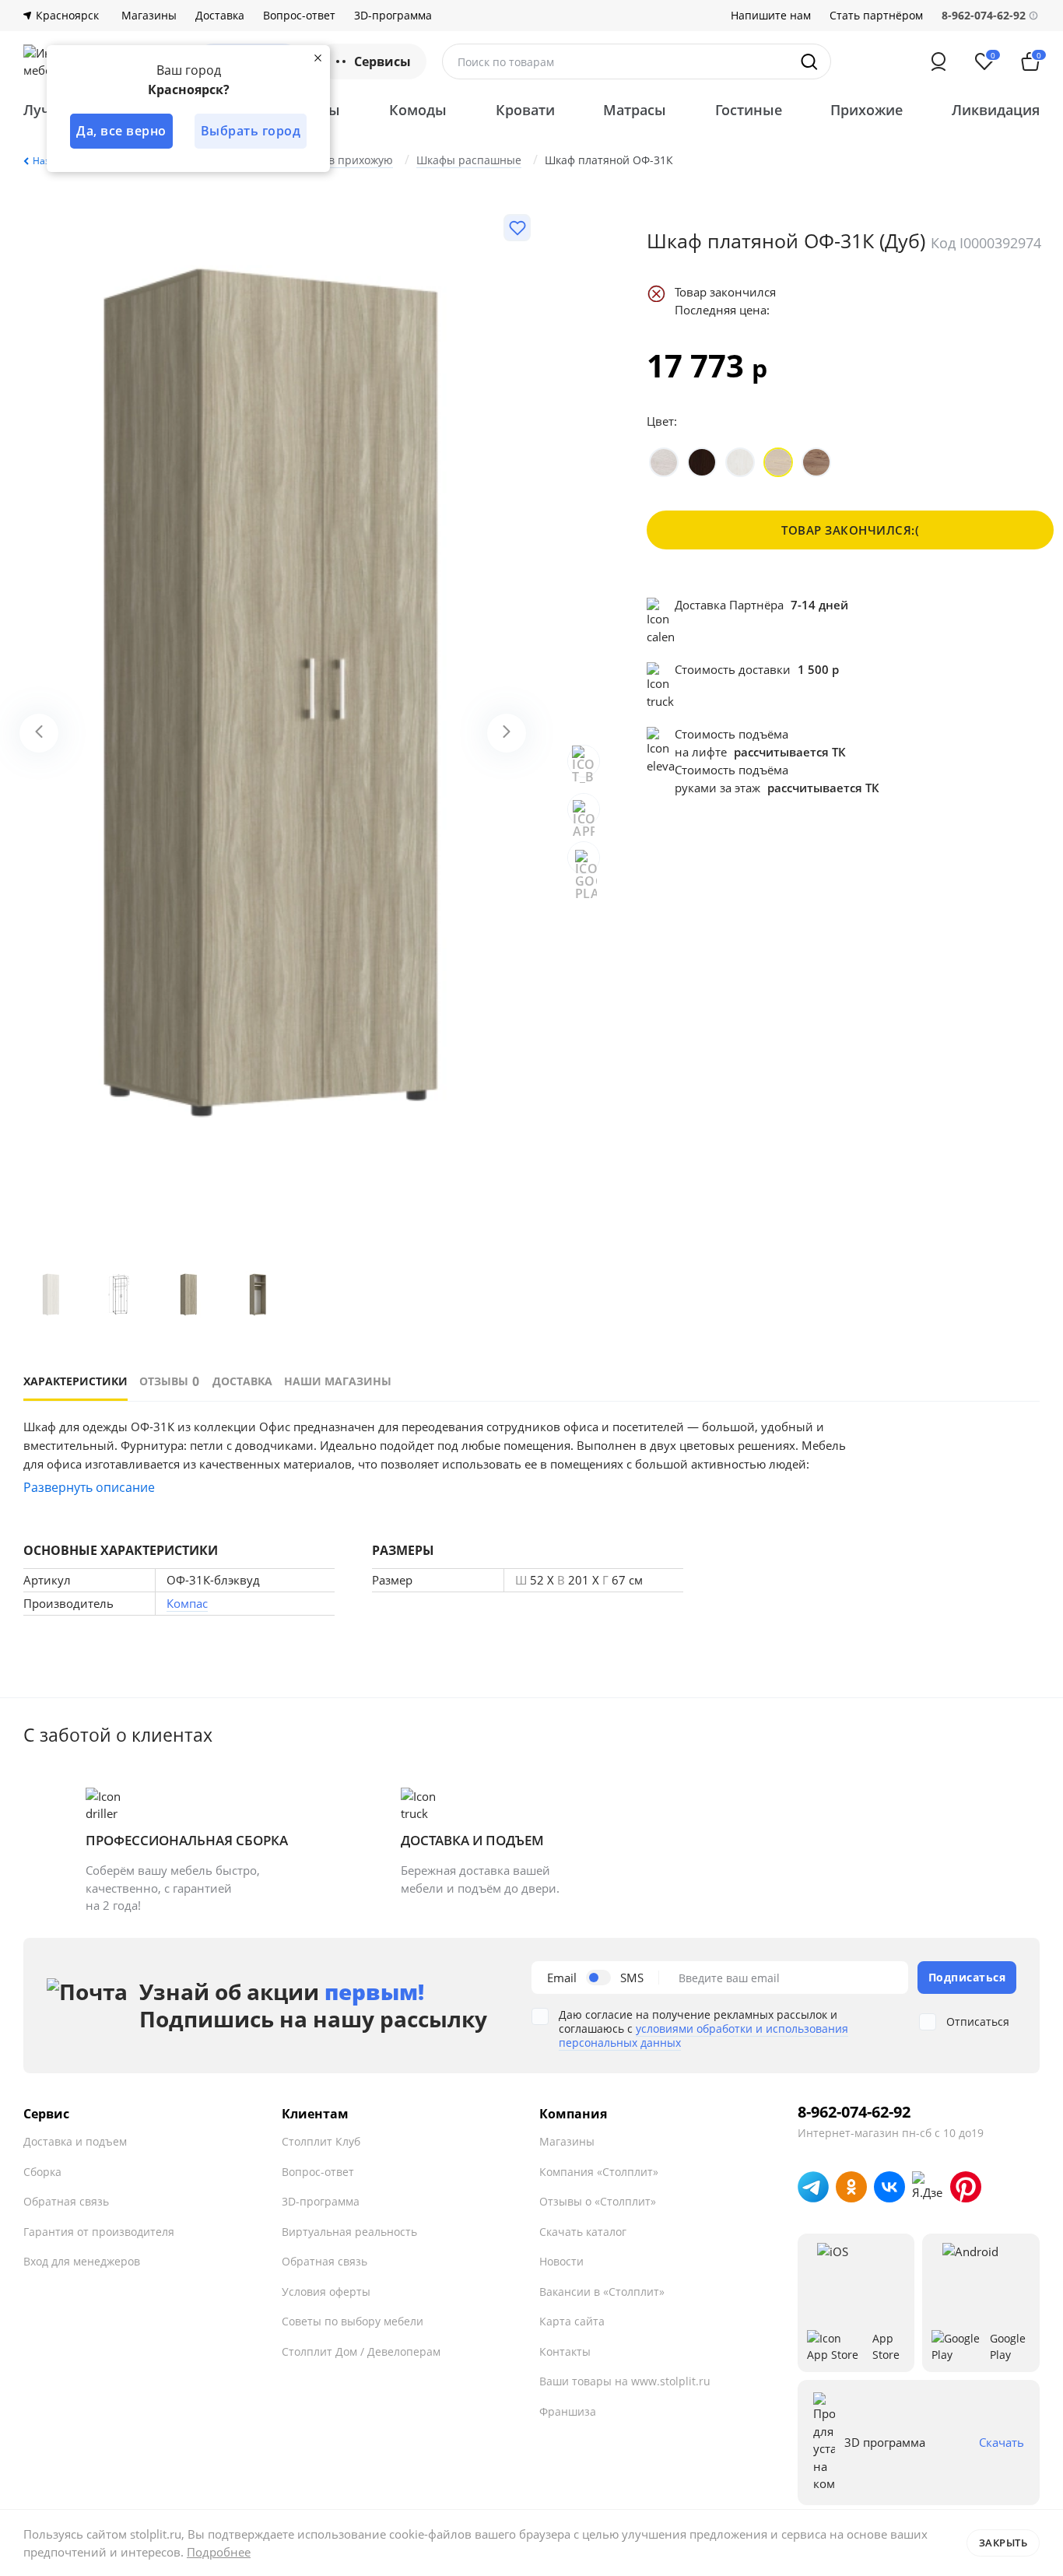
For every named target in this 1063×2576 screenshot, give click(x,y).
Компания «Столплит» (599, 2172)
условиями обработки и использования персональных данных (703, 2036)
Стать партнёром (876, 16)
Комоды (418, 110)
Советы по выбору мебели (353, 2321)
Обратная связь (66, 2201)
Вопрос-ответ (299, 16)
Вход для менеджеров (82, 2261)
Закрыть (1003, 2543)
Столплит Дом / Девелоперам (361, 2351)
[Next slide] (507, 733)
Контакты (565, 2351)
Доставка (220, 16)
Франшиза (568, 2411)
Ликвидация (996, 110)
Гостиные (749, 110)
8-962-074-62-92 (854, 2112)
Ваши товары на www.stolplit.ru (625, 2381)
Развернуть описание (89, 1487)
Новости (561, 2261)
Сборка (42, 2172)
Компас (187, 1603)
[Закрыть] (317, 58)
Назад (47, 161)
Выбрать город (251, 131)
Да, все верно (121, 131)
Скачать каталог (583, 2232)
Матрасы (635, 110)
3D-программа (393, 16)
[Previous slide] (39, 733)
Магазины (149, 16)
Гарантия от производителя (99, 2232)
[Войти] (938, 61)
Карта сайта (572, 2321)
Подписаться (967, 1977)
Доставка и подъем (75, 2141)
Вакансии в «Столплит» (602, 2292)
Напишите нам (771, 16)
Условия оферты (326, 2292)
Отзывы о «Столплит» (598, 2201)
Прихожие (867, 110)
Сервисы (382, 61)
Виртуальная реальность (349, 2232)
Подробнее (219, 2552)
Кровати (525, 110)
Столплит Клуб (321, 2141)
